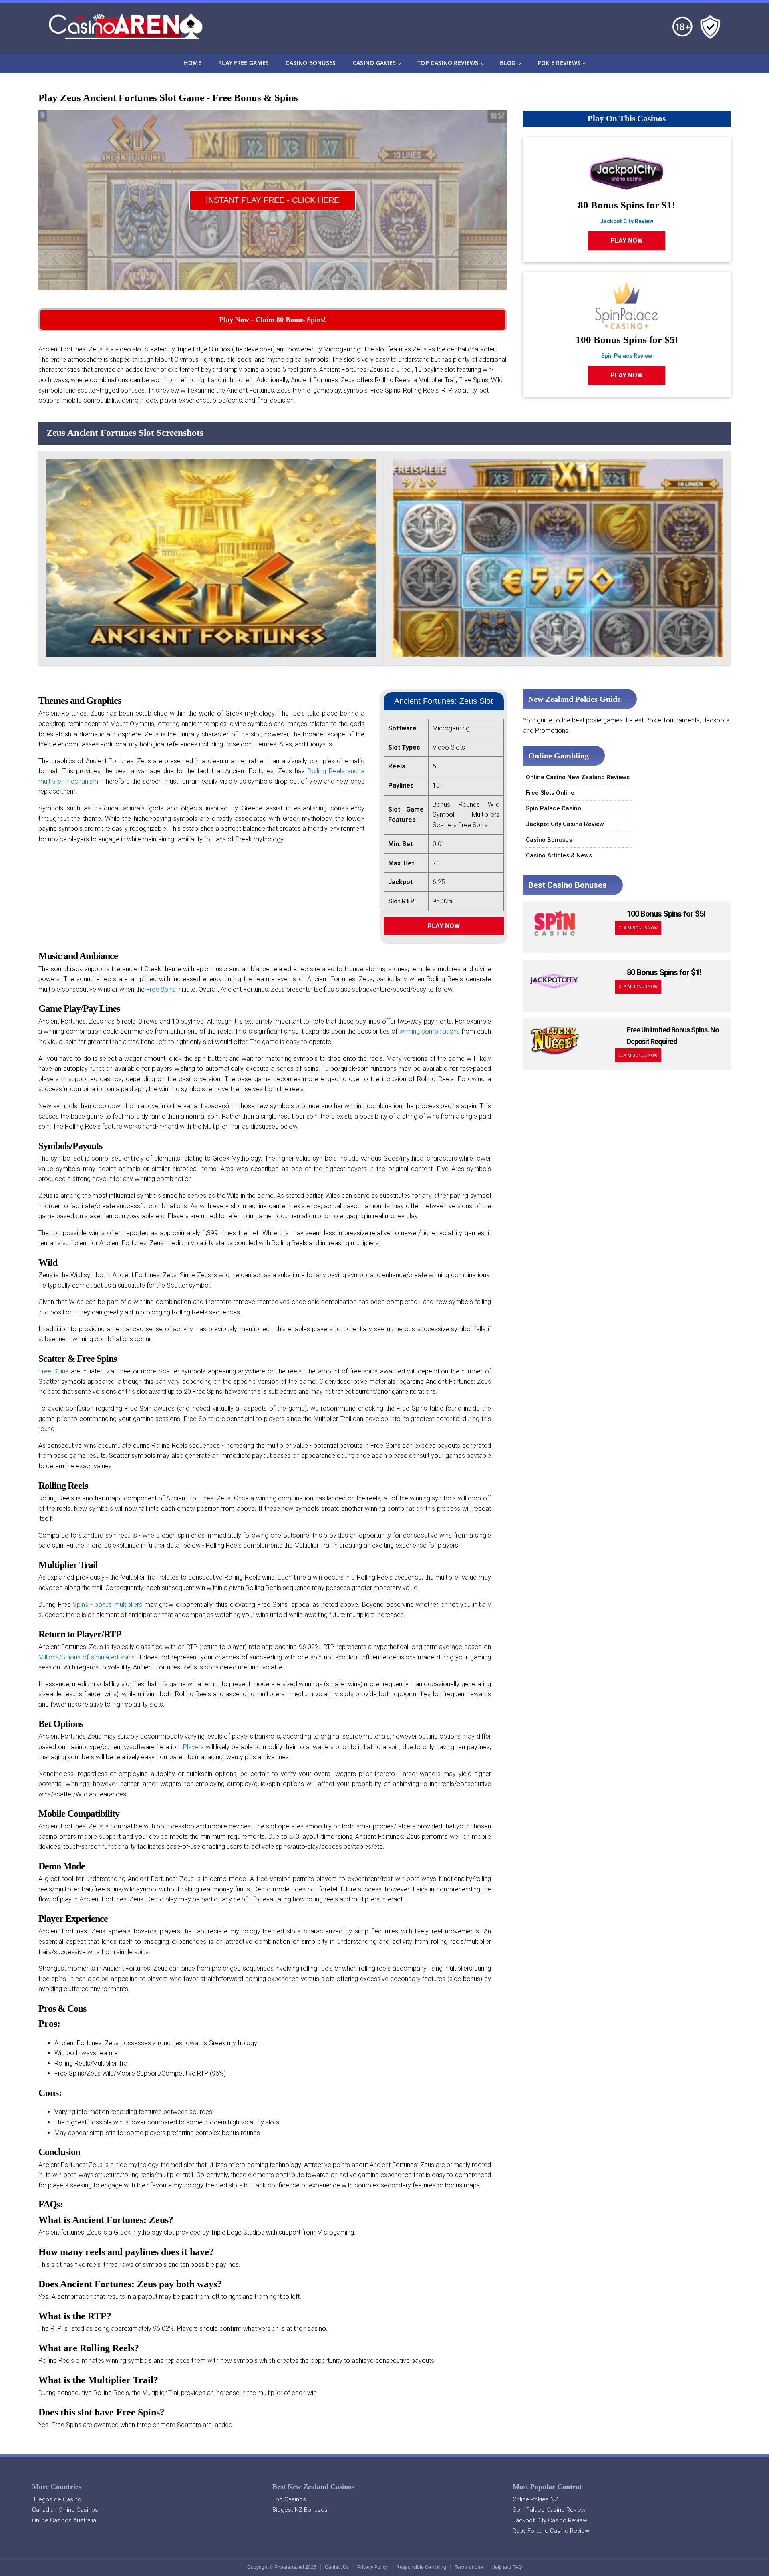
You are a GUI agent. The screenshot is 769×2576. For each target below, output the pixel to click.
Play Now (444, 926)
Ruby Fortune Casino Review (551, 2531)
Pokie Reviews (559, 63)
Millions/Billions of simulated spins (87, 1657)
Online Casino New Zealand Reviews (578, 777)
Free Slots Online (550, 793)
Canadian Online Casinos (65, 2510)
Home (193, 63)
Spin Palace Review (627, 356)
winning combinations (430, 1031)
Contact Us (337, 2567)
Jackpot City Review (627, 221)
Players (193, 1747)
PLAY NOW (627, 241)
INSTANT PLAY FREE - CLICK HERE (273, 200)
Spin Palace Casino (554, 808)
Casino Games (374, 63)
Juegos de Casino (57, 2499)
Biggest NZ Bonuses (300, 2510)
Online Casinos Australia (64, 2520)
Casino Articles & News (559, 855)
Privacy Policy (372, 2567)
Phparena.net (289, 2567)
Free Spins (161, 989)
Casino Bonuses (311, 63)
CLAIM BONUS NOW (638, 928)
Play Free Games (244, 63)
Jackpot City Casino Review (565, 824)
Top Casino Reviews (448, 63)
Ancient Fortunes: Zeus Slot (444, 701)
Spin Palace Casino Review (549, 2510)
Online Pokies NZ (535, 2499)
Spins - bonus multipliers (108, 1605)
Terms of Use (469, 2567)
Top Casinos (289, 2499)
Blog (508, 63)
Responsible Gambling (421, 2567)
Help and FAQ (507, 2567)
